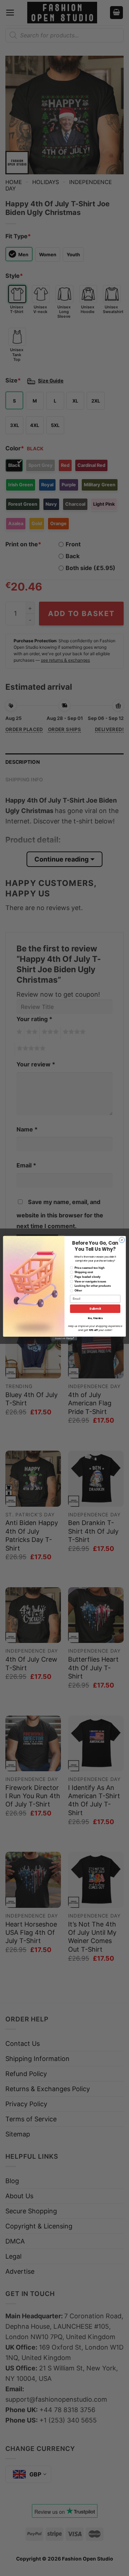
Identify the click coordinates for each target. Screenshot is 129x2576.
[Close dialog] (122, 1240)
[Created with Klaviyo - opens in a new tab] (64, 1338)
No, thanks (95, 1318)
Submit (95, 1308)
